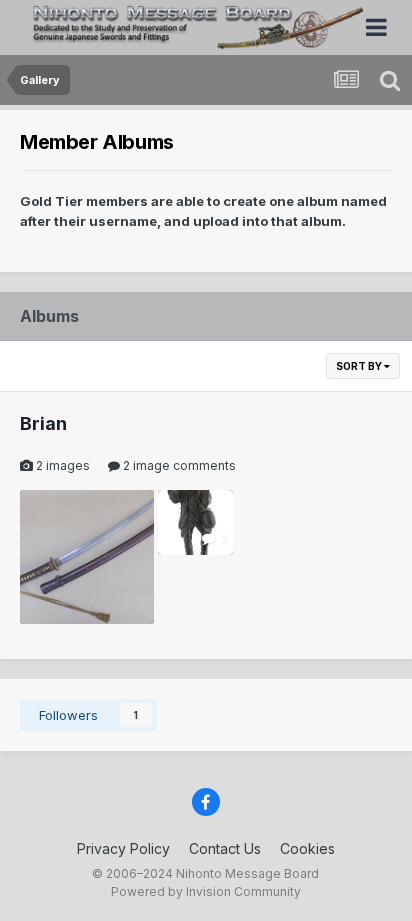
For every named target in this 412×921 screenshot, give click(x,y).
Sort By (360, 366)
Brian (43, 423)
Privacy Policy (123, 848)
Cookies (307, 848)
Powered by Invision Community (206, 891)
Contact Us (225, 848)
